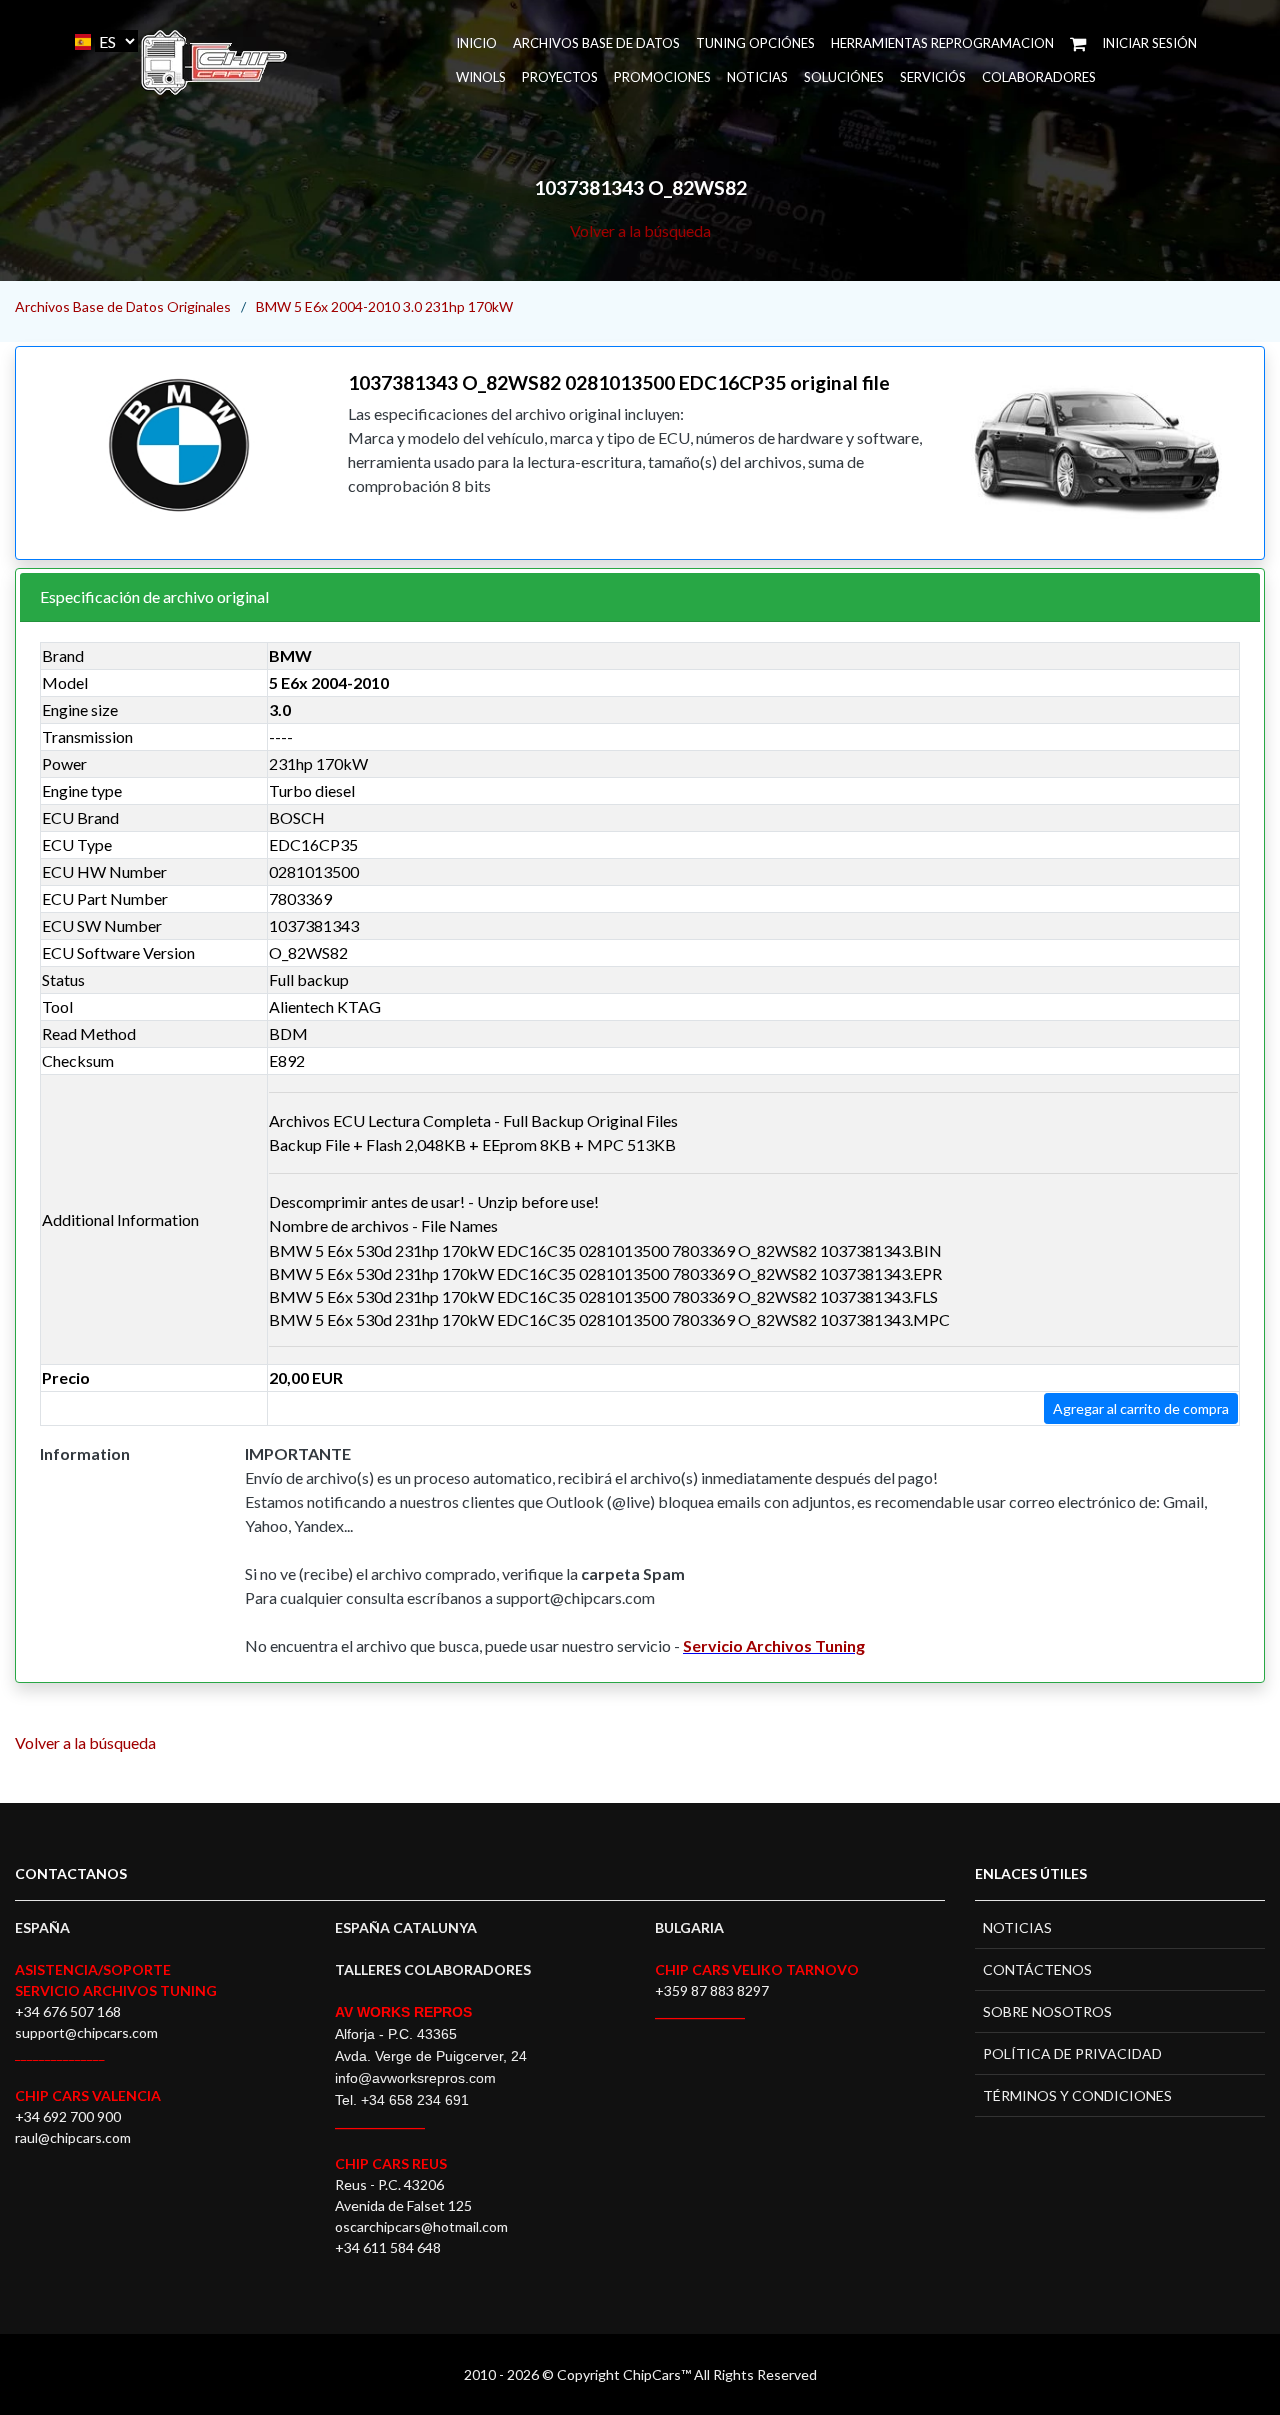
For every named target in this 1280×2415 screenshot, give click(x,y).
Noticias (757, 77)
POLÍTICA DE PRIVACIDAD (1072, 2053)
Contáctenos (1037, 1969)
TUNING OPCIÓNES (755, 43)
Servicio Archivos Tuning (774, 1645)
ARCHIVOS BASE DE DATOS (596, 43)
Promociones (662, 77)
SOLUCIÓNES (844, 77)
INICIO (476, 43)
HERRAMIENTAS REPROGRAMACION (942, 43)
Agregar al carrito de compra (1141, 1408)
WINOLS (481, 77)
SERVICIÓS (933, 77)
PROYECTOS (560, 77)
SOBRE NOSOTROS (1047, 2011)
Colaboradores (1039, 77)
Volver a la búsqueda (640, 230)
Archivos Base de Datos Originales (123, 306)
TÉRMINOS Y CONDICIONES (1077, 2095)
